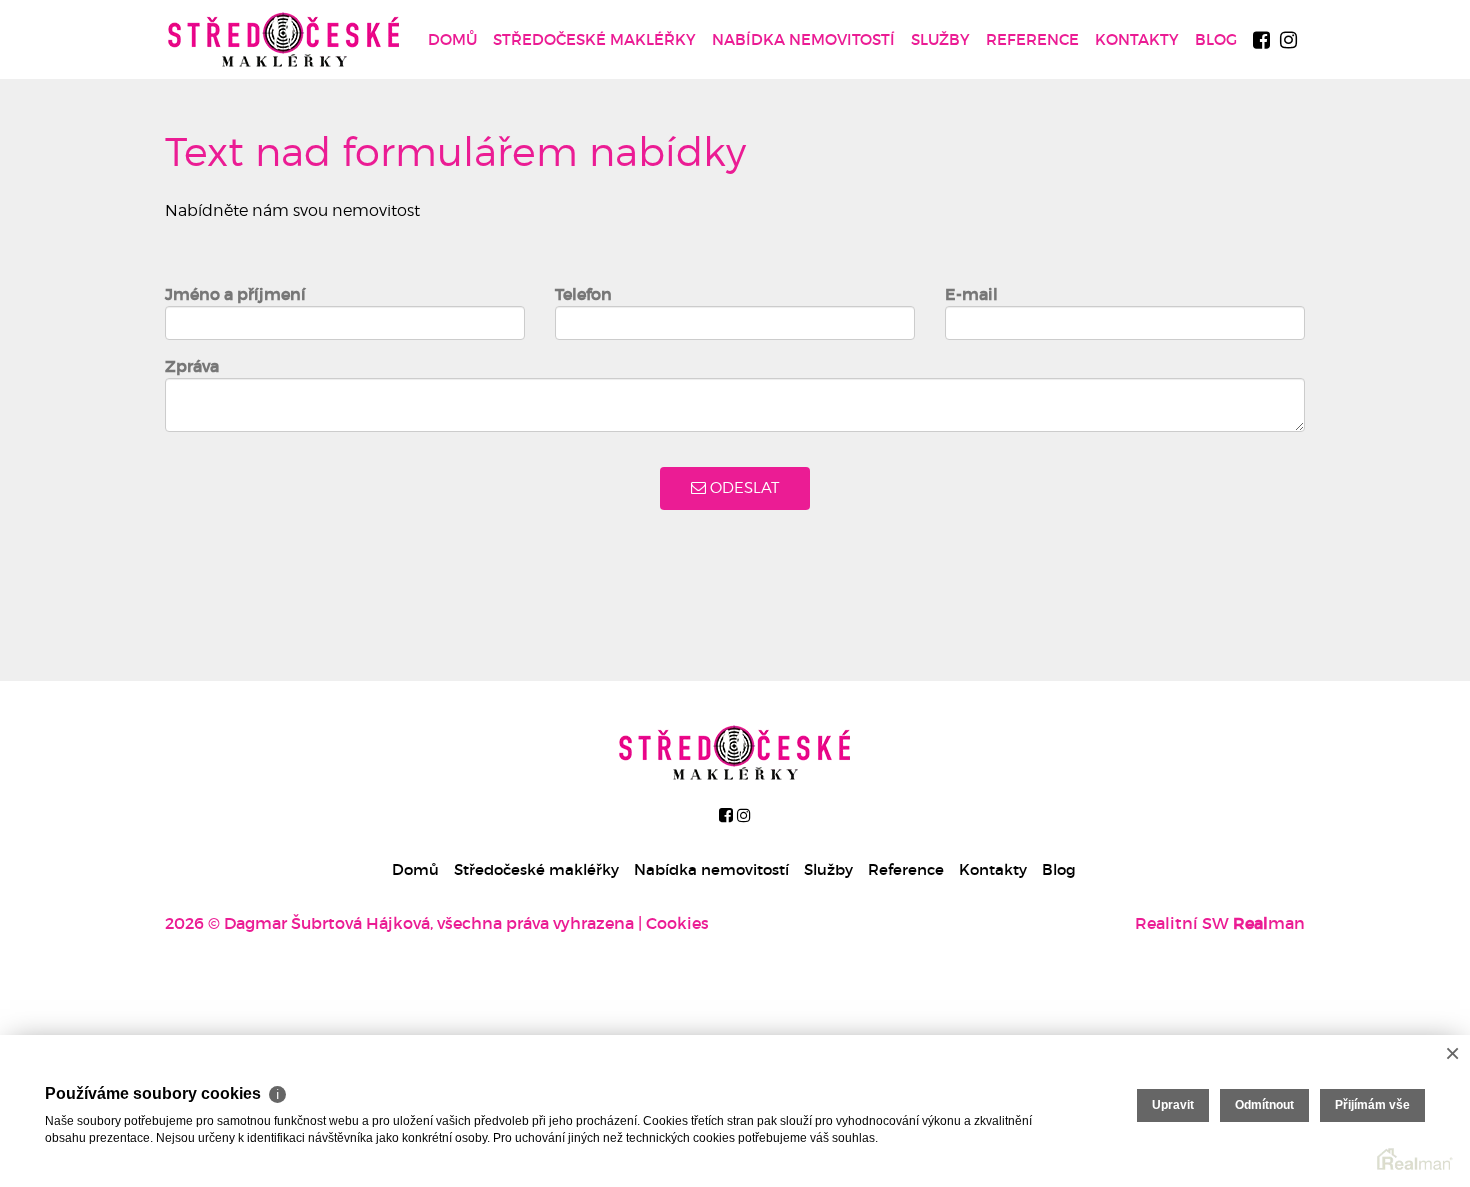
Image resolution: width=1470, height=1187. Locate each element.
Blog (1216, 39)
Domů (452, 39)
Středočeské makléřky (594, 39)
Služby (940, 39)
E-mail (971, 294)
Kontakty (1137, 39)
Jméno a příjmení (235, 294)
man (1269, 923)
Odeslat (742, 488)
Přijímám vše (1372, 1105)
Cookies (677, 923)
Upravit (1173, 1105)
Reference (1032, 39)
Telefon (583, 294)
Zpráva (192, 366)
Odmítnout (1264, 1105)
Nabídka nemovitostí (803, 39)
